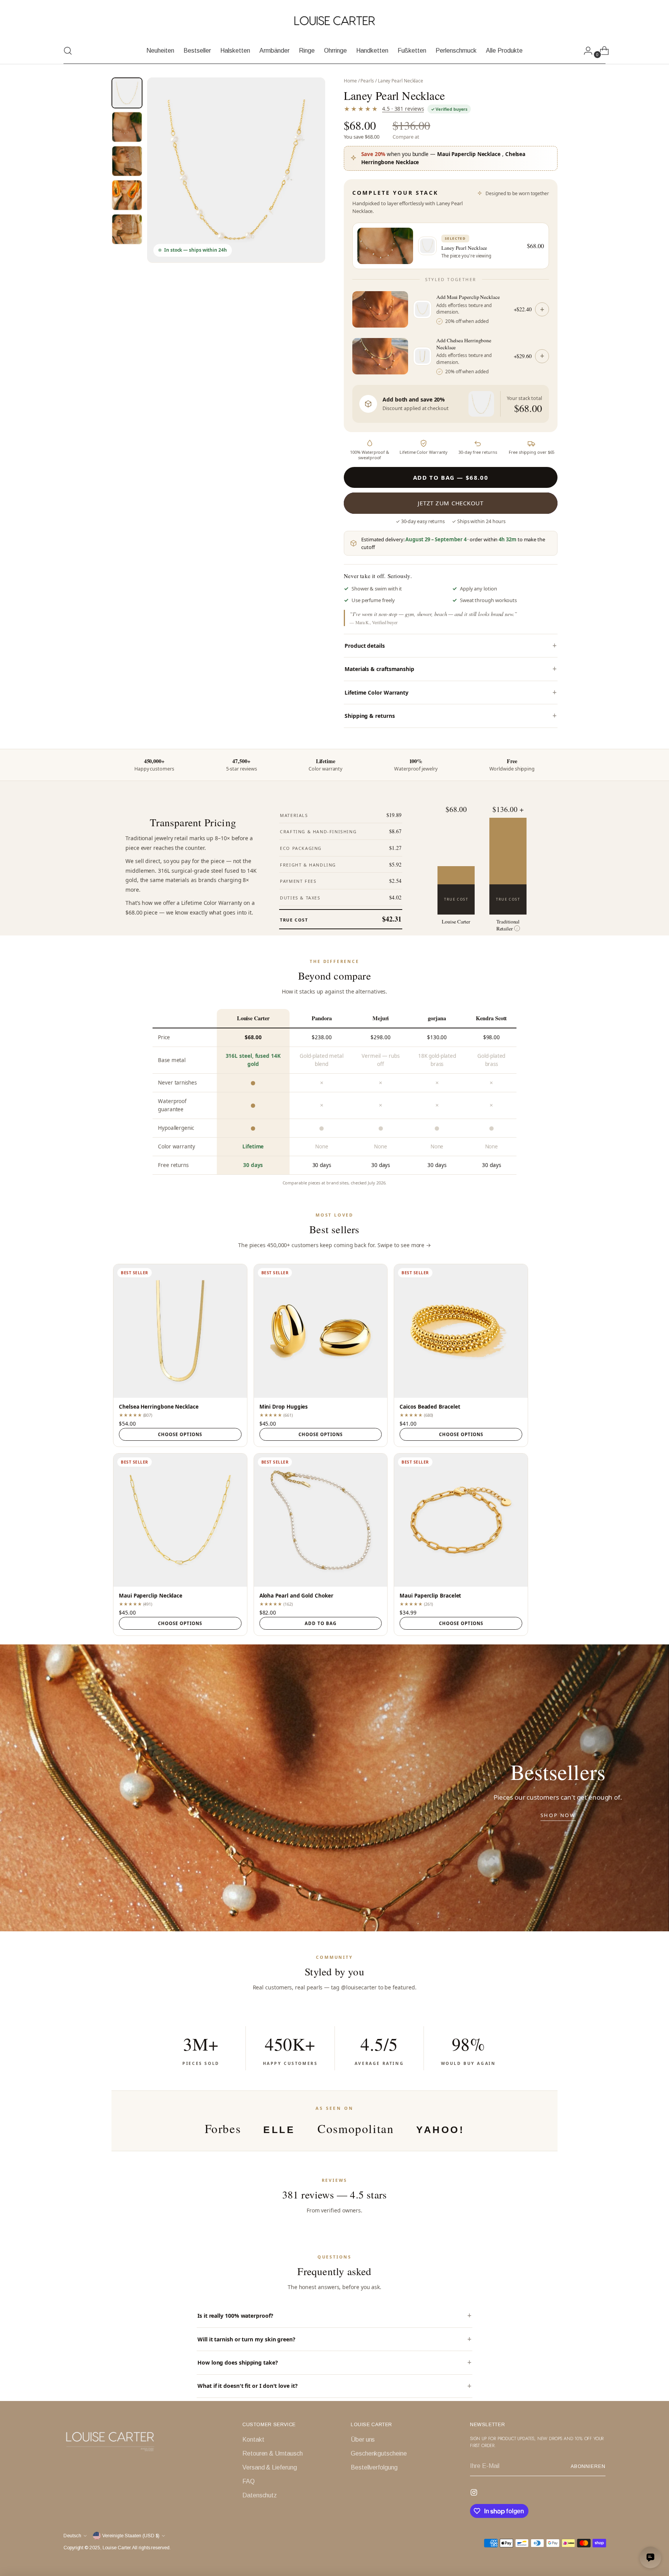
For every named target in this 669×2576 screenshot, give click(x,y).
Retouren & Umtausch (272, 2453)
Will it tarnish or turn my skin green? (246, 2339)
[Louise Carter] (334, 21)
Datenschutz (260, 2495)
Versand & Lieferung (269, 2467)
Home (350, 81)
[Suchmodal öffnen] (68, 51)
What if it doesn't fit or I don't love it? (248, 2386)
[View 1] (127, 93)
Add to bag (321, 1623)
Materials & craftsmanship (379, 669)
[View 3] (127, 161)
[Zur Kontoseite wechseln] (585, 51)
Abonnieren (588, 2466)
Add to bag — (451, 477)
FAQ (249, 2481)
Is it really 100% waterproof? (235, 2316)
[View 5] (127, 229)
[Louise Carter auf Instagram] (475, 2494)
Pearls (367, 81)
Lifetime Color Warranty (377, 692)
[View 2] (127, 127)
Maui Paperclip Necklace (469, 154)
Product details (365, 646)
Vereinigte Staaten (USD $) (131, 2536)
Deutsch (72, 2536)
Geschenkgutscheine (379, 2453)
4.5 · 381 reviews (403, 109)
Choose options (180, 1434)
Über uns (363, 2440)
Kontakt (253, 2440)
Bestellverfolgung (374, 2467)
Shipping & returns (370, 716)
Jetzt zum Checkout (451, 503)
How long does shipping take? (238, 2362)
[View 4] (127, 195)
